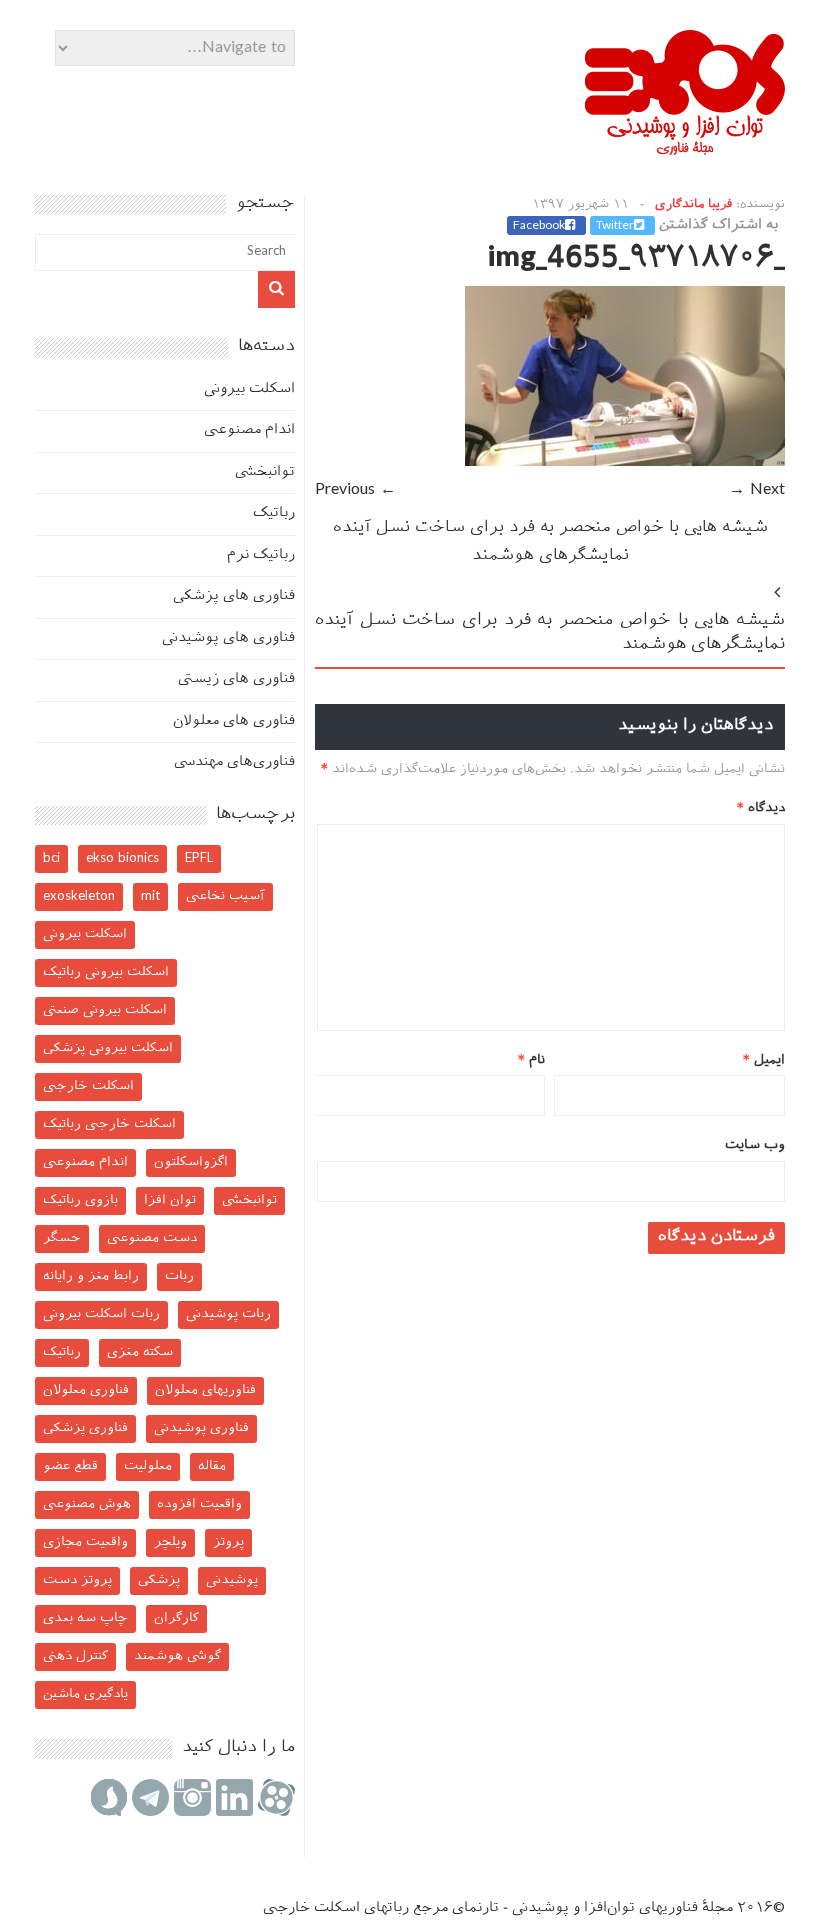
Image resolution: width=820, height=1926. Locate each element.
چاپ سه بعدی (85, 1618)
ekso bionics (122, 858)
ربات (179, 1276)
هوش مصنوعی (87, 1504)
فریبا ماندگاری (693, 205)
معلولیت (148, 1466)
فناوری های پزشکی (234, 596)
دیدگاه (761, 808)
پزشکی (159, 1580)
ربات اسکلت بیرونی (101, 1314)
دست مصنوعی (152, 1238)
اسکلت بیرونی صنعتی (105, 1010)
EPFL (199, 858)
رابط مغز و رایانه (91, 1276)
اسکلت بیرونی (249, 389)
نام (531, 1060)
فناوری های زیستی (236, 679)
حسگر (62, 1238)
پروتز (228, 1542)
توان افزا (170, 1200)
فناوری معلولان (86, 1390)
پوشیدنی (232, 1580)
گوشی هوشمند (177, 1656)
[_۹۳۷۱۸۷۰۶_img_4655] (625, 462)
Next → (757, 490)
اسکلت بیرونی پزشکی (108, 1048)
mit (150, 896)
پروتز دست (77, 1580)
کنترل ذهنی (75, 1656)
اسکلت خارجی (88, 1086)
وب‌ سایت (755, 1145)
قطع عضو (70, 1466)
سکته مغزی (140, 1352)
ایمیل (764, 1060)
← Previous (355, 490)
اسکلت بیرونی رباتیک (106, 972)
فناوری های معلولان (234, 721)
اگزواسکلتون (191, 1162)
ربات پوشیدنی (228, 1314)
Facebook (539, 226)
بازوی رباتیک (80, 1200)
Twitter (615, 226)
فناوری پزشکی (85, 1428)
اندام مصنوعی (249, 430)
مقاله (212, 1466)
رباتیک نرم (261, 555)
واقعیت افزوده (199, 1504)
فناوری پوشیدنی (201, 1428)
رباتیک (274, 513)
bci (51, 858)
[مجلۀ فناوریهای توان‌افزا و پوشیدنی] (685, 148)
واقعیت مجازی (85, 1542)
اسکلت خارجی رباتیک (109, 1124)
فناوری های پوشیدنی (228, 638)
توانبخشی (265, 472)
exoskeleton (79, 896)
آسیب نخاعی (225, 896)
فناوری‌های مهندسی (234, 762)
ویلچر (170, 1542)
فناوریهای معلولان (205, 1390)
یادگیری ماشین (85, 1694)
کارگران (176, 1618)
